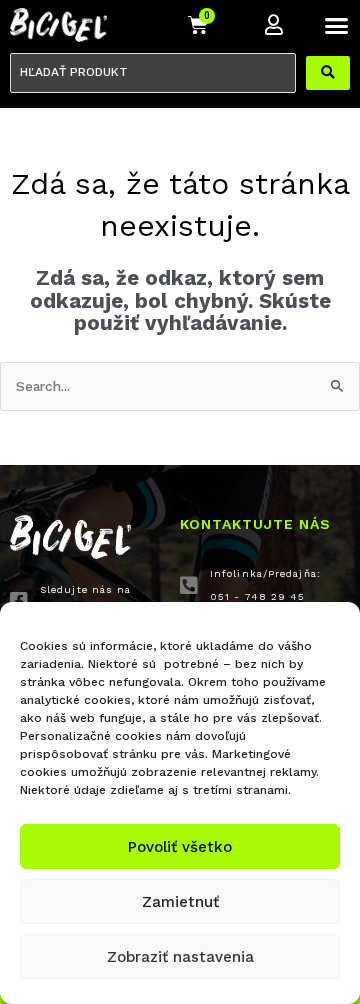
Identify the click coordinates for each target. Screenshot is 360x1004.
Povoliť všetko (180, 847)
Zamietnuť (180, 902)
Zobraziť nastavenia (180, 957)
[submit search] (328, 73)
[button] (337, 25)
